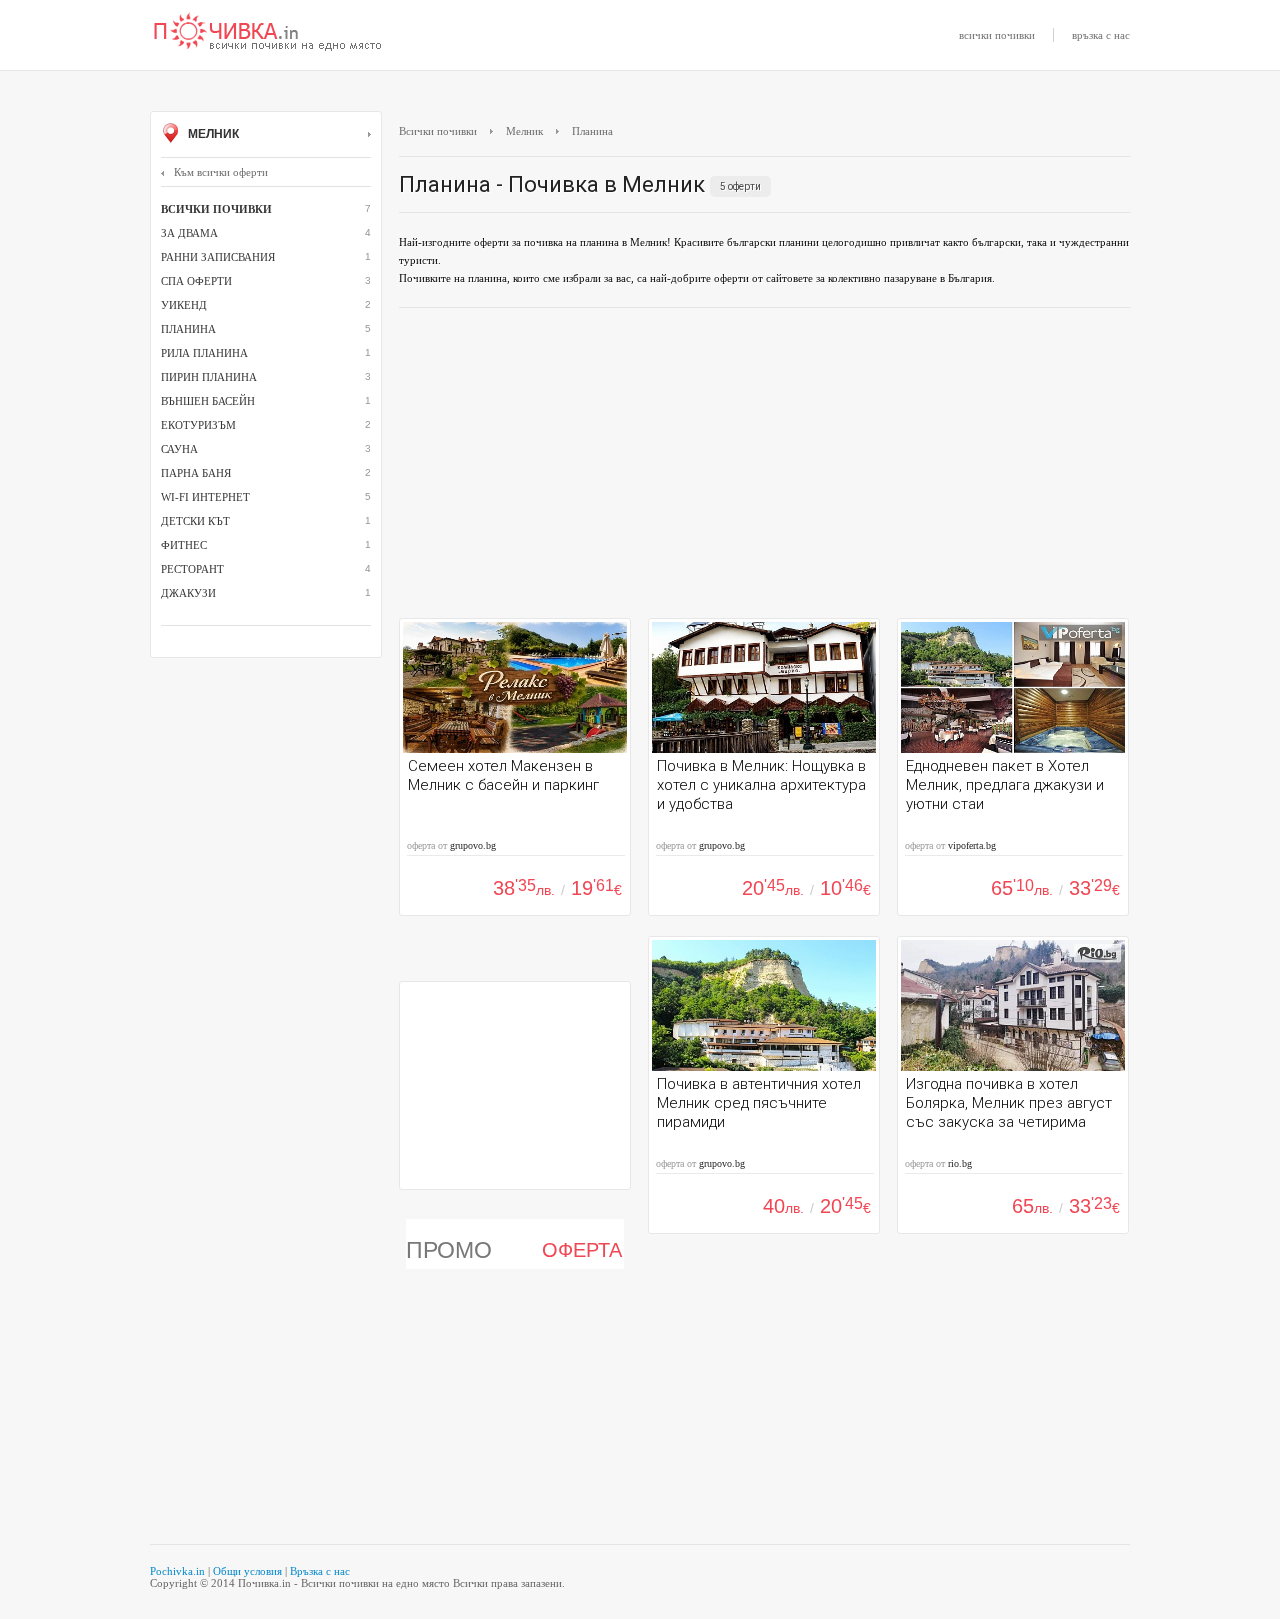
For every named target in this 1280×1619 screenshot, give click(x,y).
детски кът (195, 521)
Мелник (212, 134)
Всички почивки (438, 131)
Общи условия (247, 1571)
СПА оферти (196, 281)
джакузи (188, 593)
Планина (188, 329)
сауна (179, 449)
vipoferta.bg (972, 845)
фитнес (184, 545)
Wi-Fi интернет (205, 497)
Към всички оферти (221, 172)
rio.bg (960, 1163)
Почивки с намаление (268, 33)
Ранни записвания (218, 257)
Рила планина (204, 353)
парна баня (196, 473)
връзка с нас (1101, 35)
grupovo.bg (473, 845)
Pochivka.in (177, 1571)
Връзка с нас (320, 1571)
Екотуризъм (198, 425)
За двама (189, 233)
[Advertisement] (764, 468)
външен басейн (208, 401)
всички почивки (997, 35)
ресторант (192, 569)
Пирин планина (209, 377)
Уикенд (184, 305)
